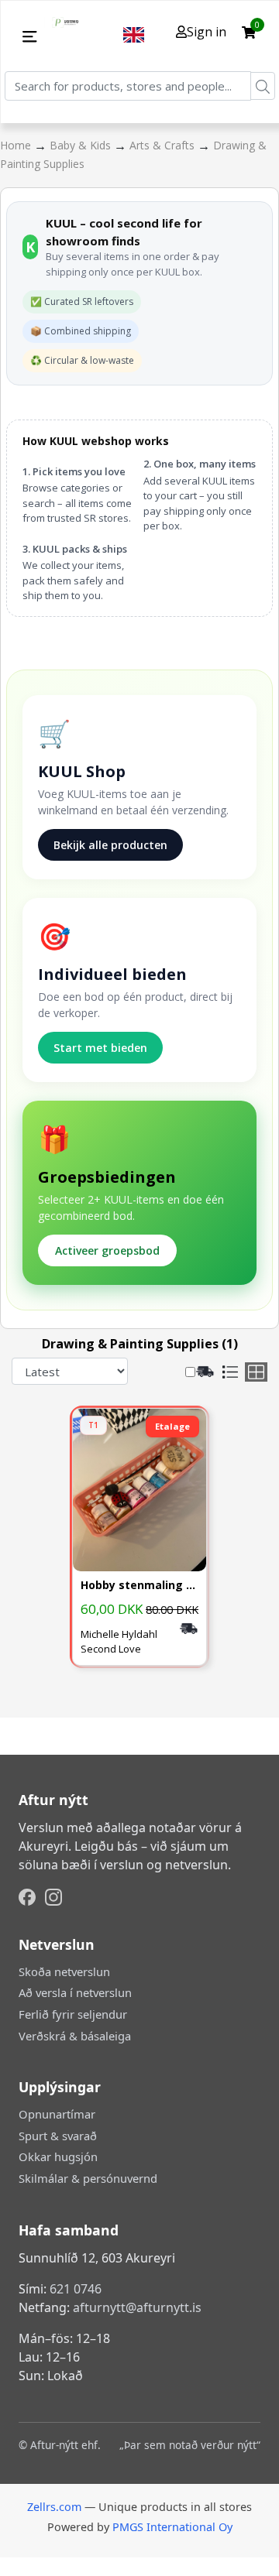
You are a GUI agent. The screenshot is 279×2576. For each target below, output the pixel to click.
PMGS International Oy (172, 2527)
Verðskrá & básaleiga (75, 2036)
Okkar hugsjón (58, 2156)
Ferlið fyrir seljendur (73, 2014)
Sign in (207, 32)
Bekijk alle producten (110, 845)
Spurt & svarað (58, 2136)
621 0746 (76, 2289)
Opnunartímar (57, 2114)
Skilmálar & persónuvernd (88, 2178)
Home (17, 145)
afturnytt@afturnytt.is (137, 2307)
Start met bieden (100, 1048)
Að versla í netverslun (75, 1992)
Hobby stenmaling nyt (139, 1586)
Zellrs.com (54, 2507)
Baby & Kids (82, 145)
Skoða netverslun (64, 1971)
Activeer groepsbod (107, 1250)
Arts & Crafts (164, 145)
